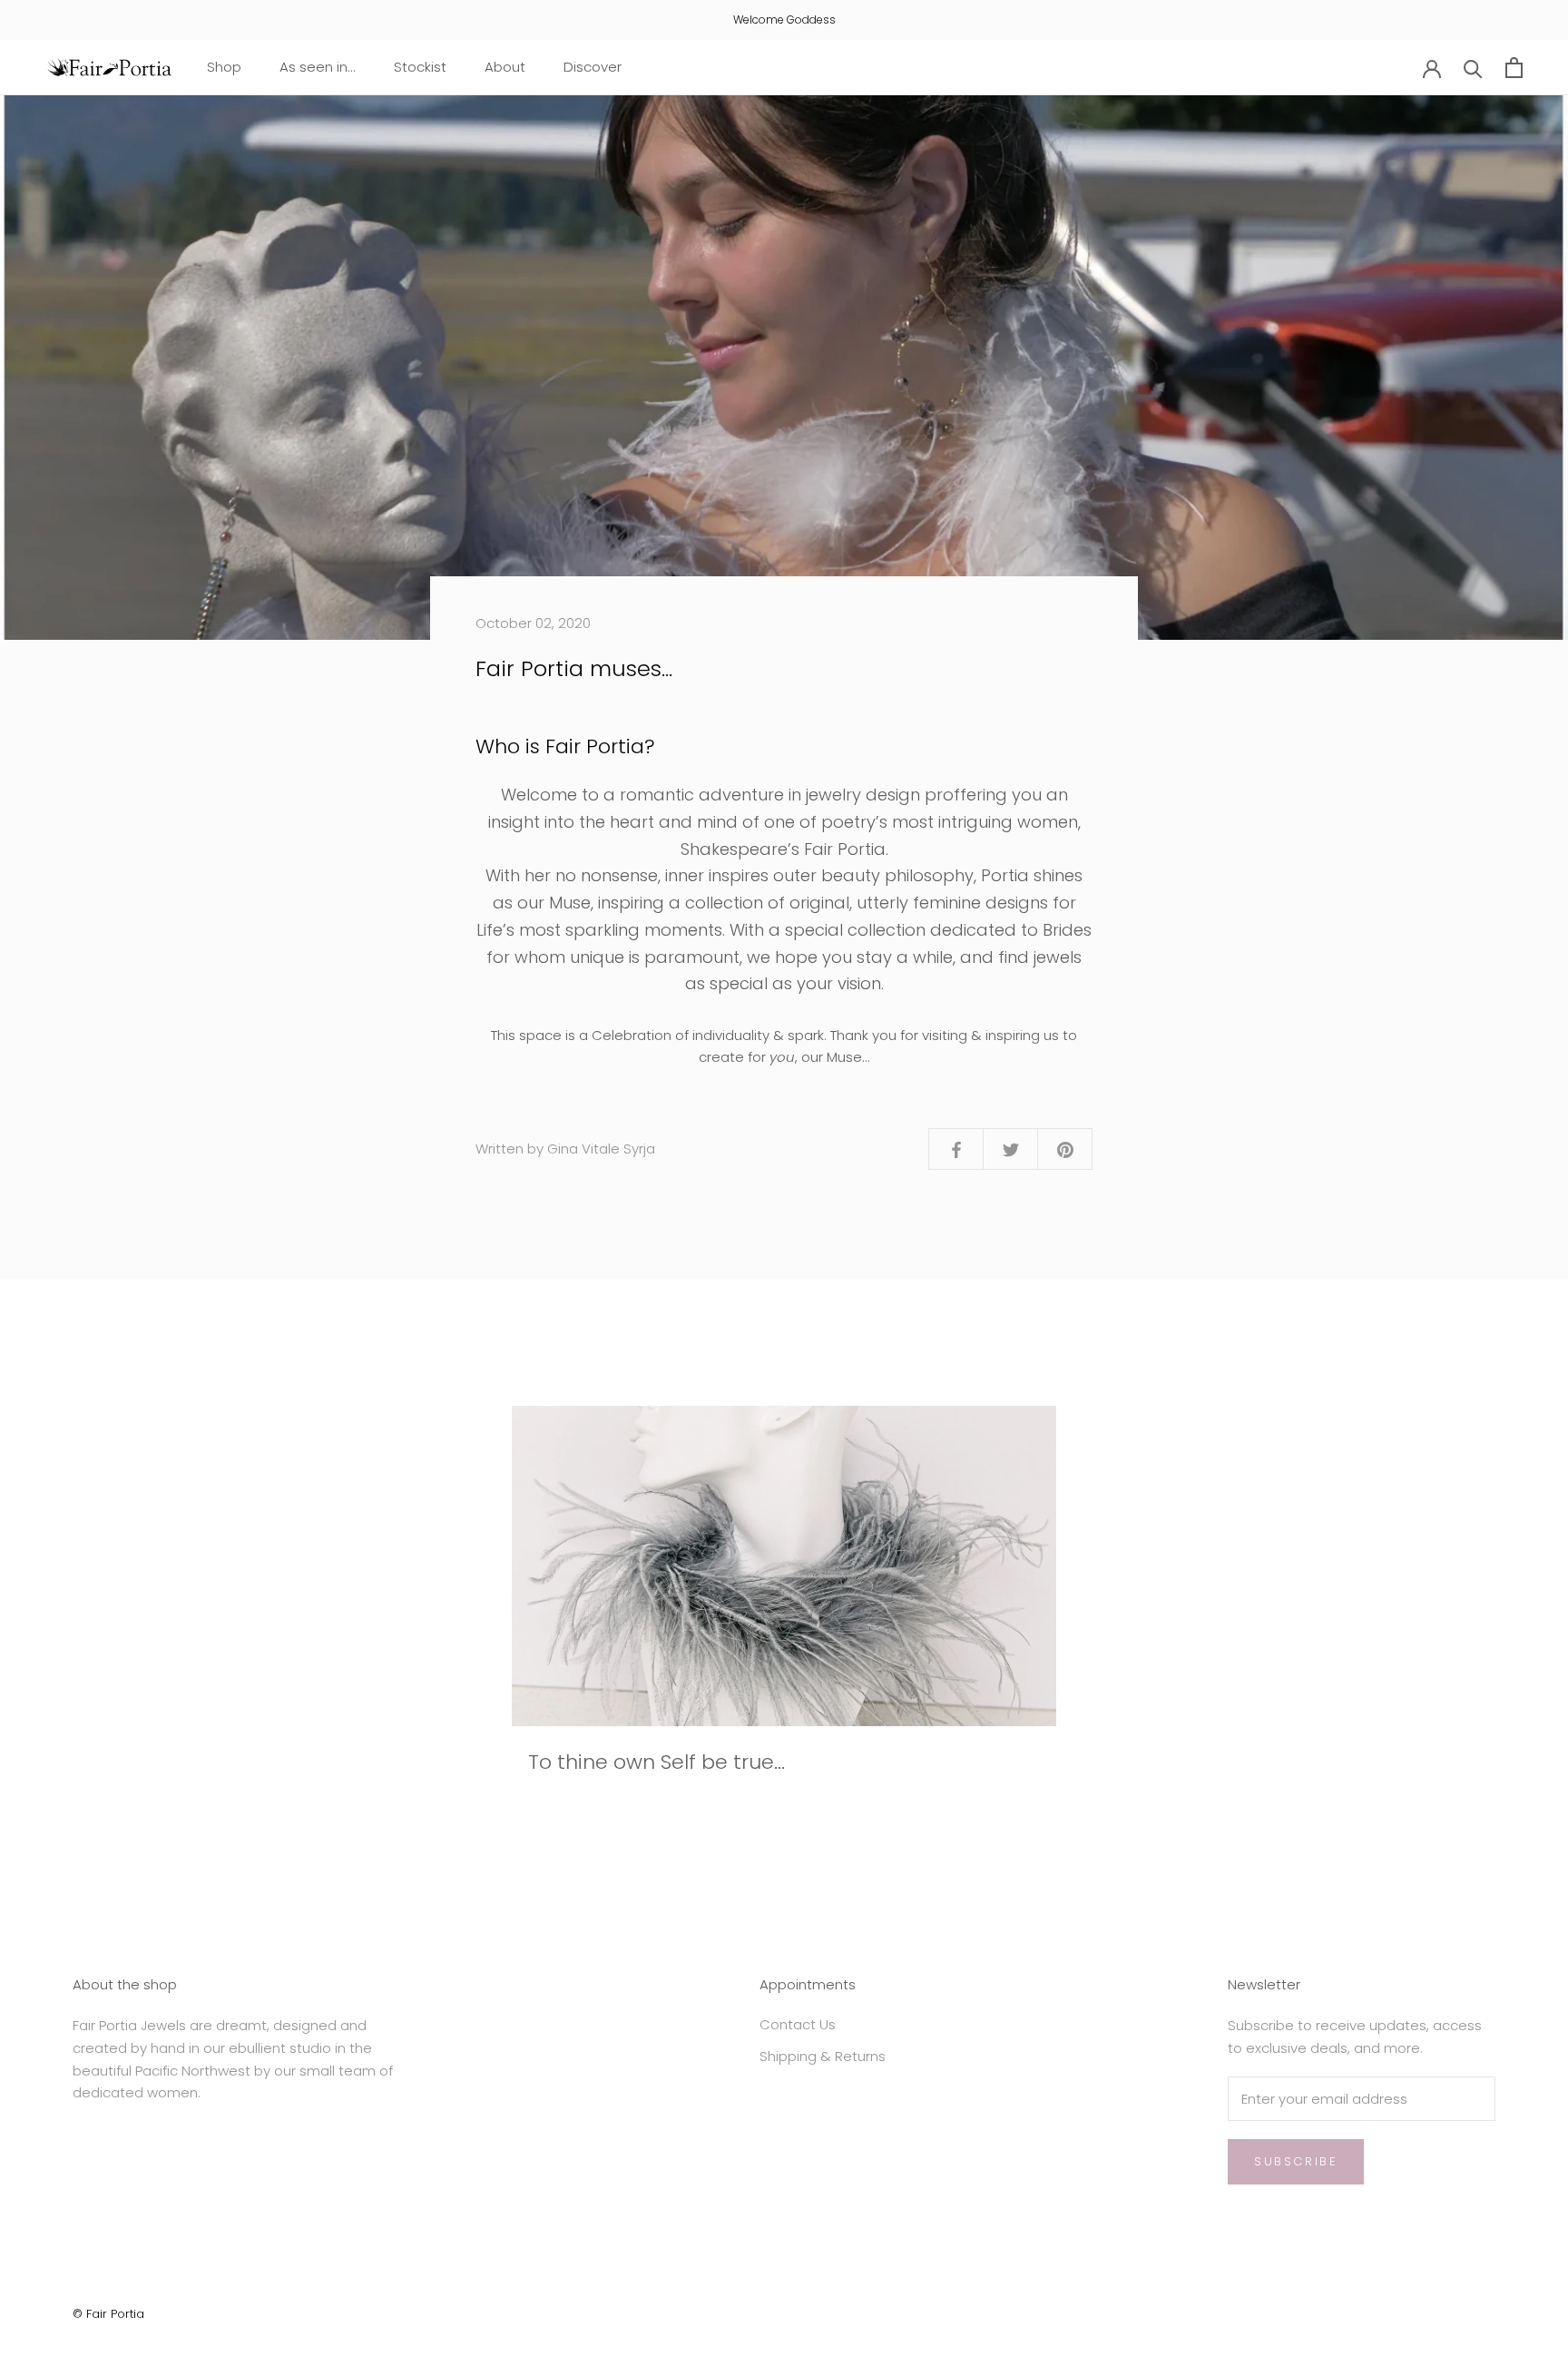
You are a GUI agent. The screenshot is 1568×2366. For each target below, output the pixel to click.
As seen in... (318, 67)
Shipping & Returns (823, 2056)
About (505, 67)
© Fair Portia (108, 2314)
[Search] (1473, 68)
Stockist (420, 67)
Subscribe (1296, 2161)
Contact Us (798, 2024)
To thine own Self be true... (657, 1762)
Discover (593, 67)
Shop (224, 67)
